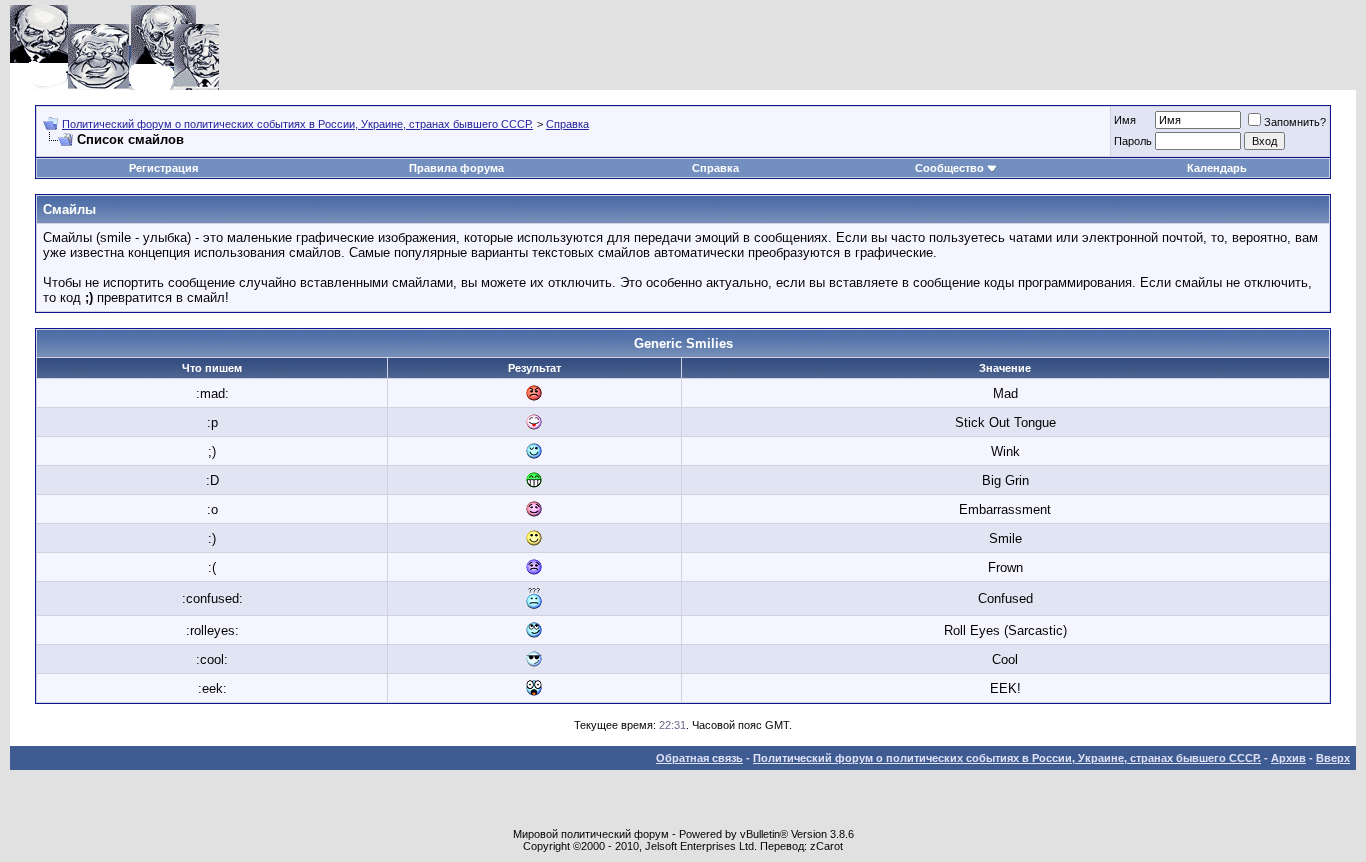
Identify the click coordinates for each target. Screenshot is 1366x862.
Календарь (1217, 168)
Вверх (1333, 758)
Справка (567, 124)
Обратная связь (699, 758)
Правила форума (456, 168)
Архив (1288, 758)
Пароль (1133, 141)
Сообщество (949, 168)
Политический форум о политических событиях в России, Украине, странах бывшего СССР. (297, 124)
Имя (1125, 120)
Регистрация (163, 168)
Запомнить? (1295, 122)
